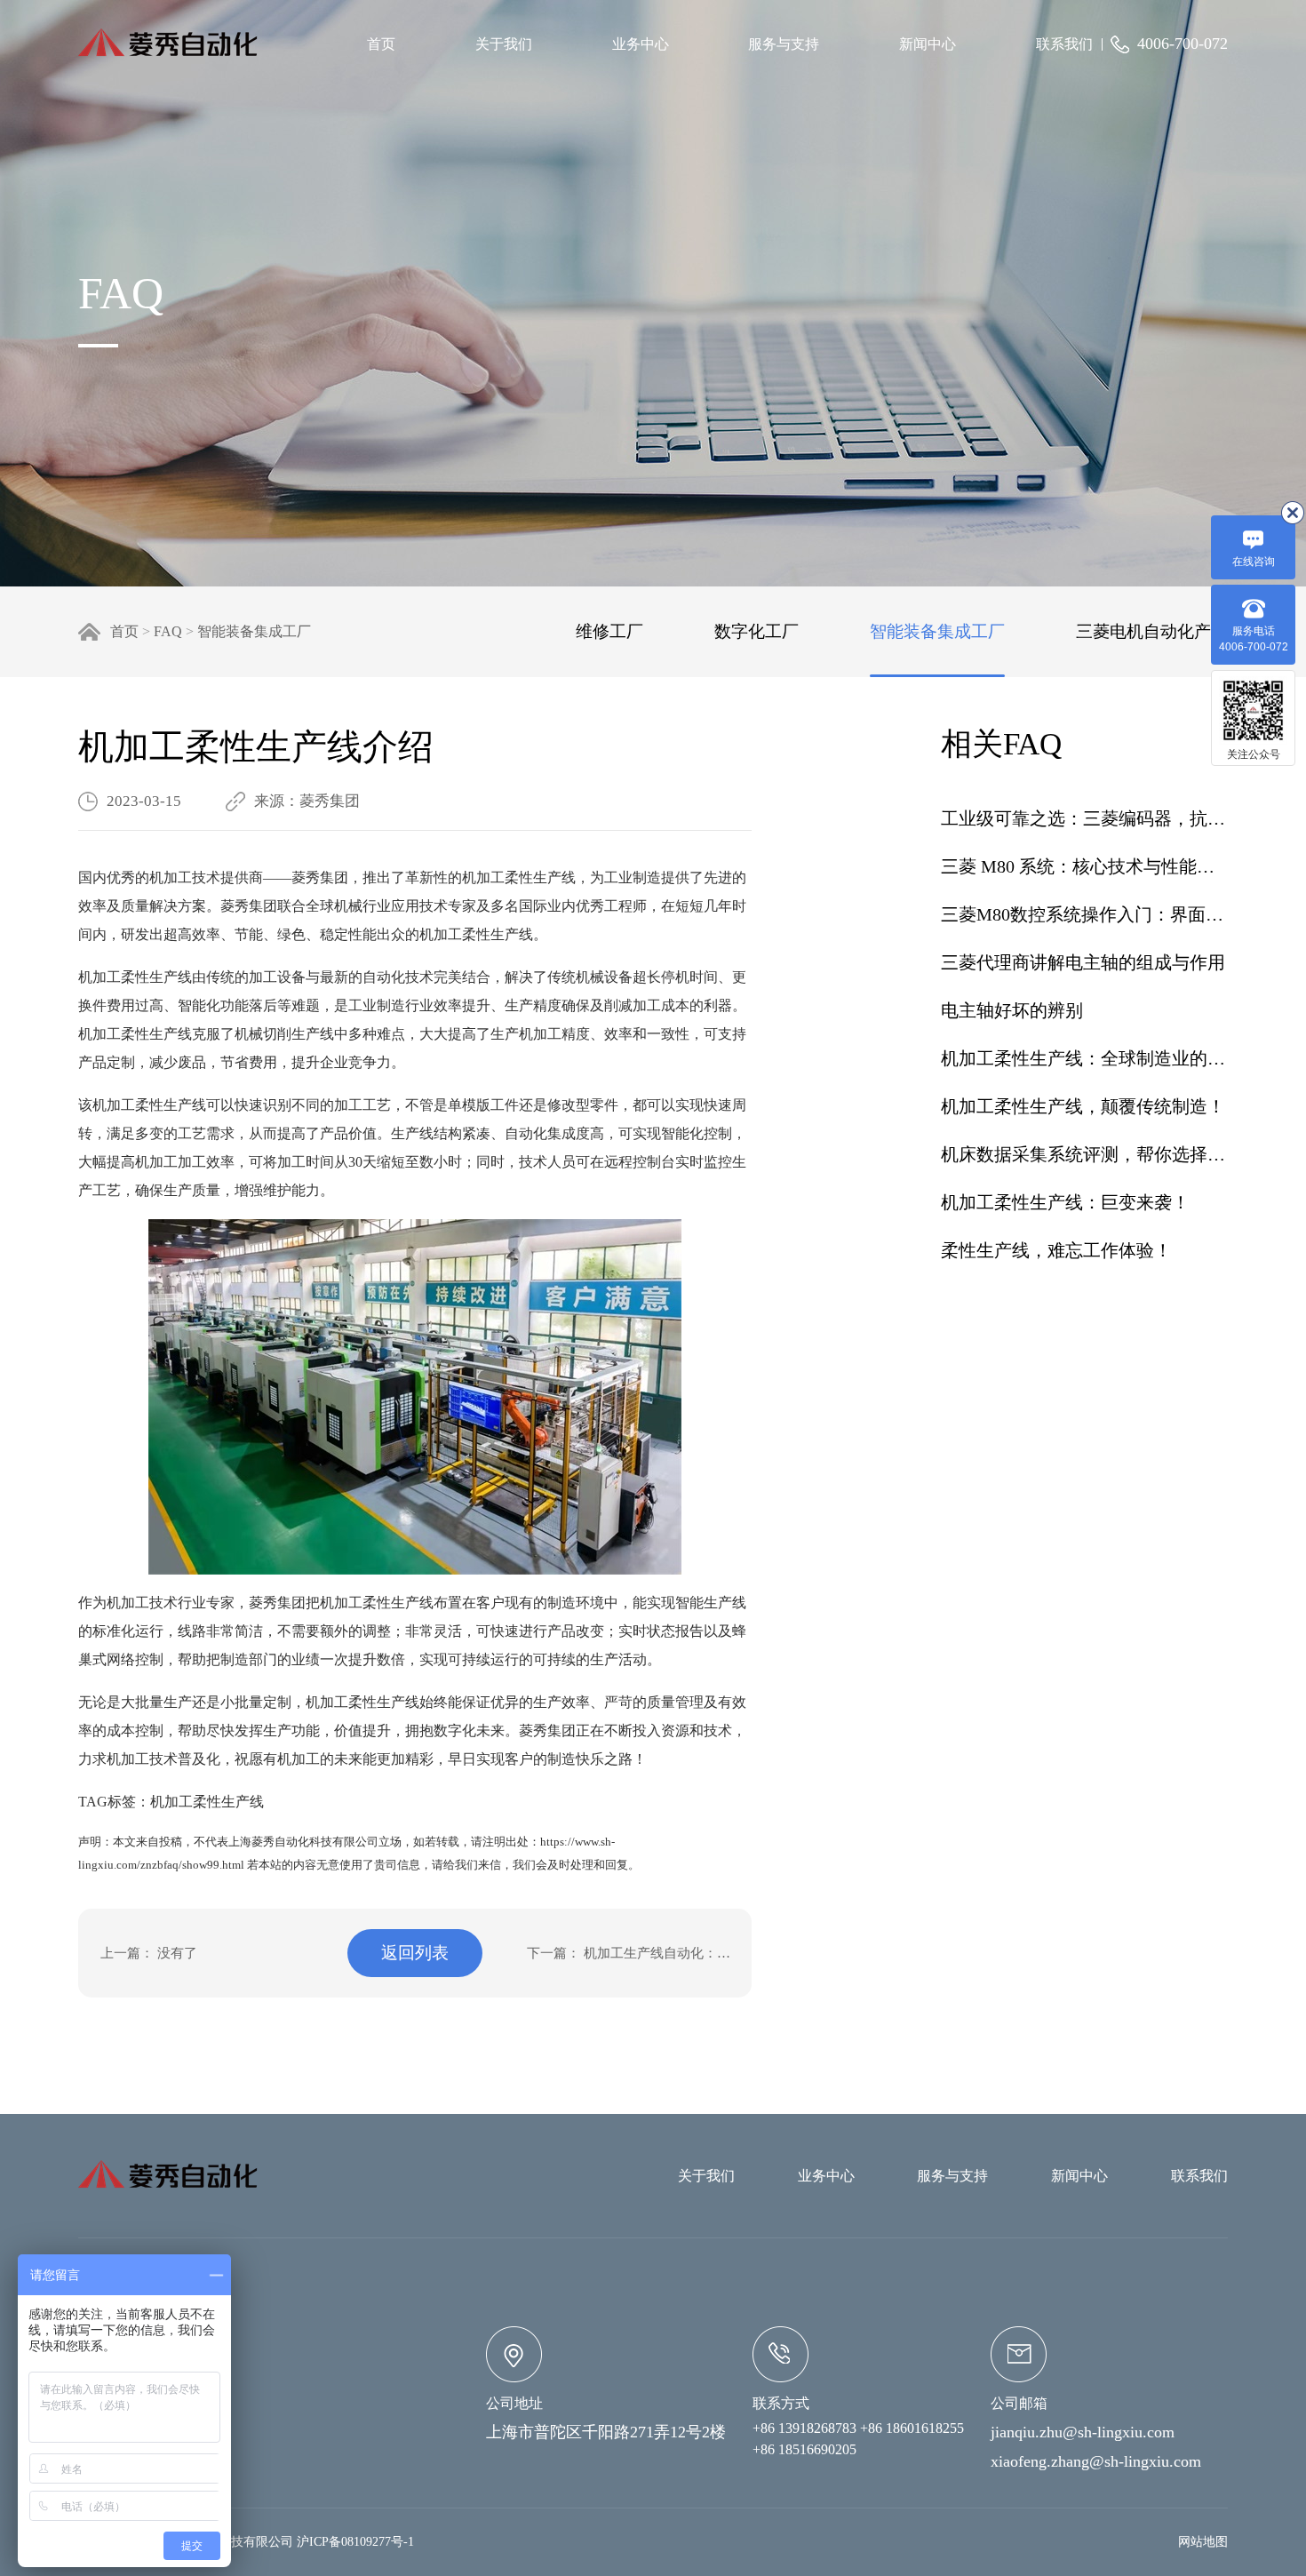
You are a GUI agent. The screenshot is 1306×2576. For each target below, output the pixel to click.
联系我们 (1064, 44)
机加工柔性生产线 (207, 1802)
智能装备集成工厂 (254, 631)
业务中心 (641, 44)
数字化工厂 (757, 631)
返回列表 (415, 1953)
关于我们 (504, 44)
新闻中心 (928, 44)
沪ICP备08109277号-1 (355, 2542)
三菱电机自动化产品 (1152, 631)
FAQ (168, 631)
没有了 (177, 1953)
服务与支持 (784, 44)
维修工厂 (609, 631)
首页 (381, 44)
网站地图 (1203, 2542)
